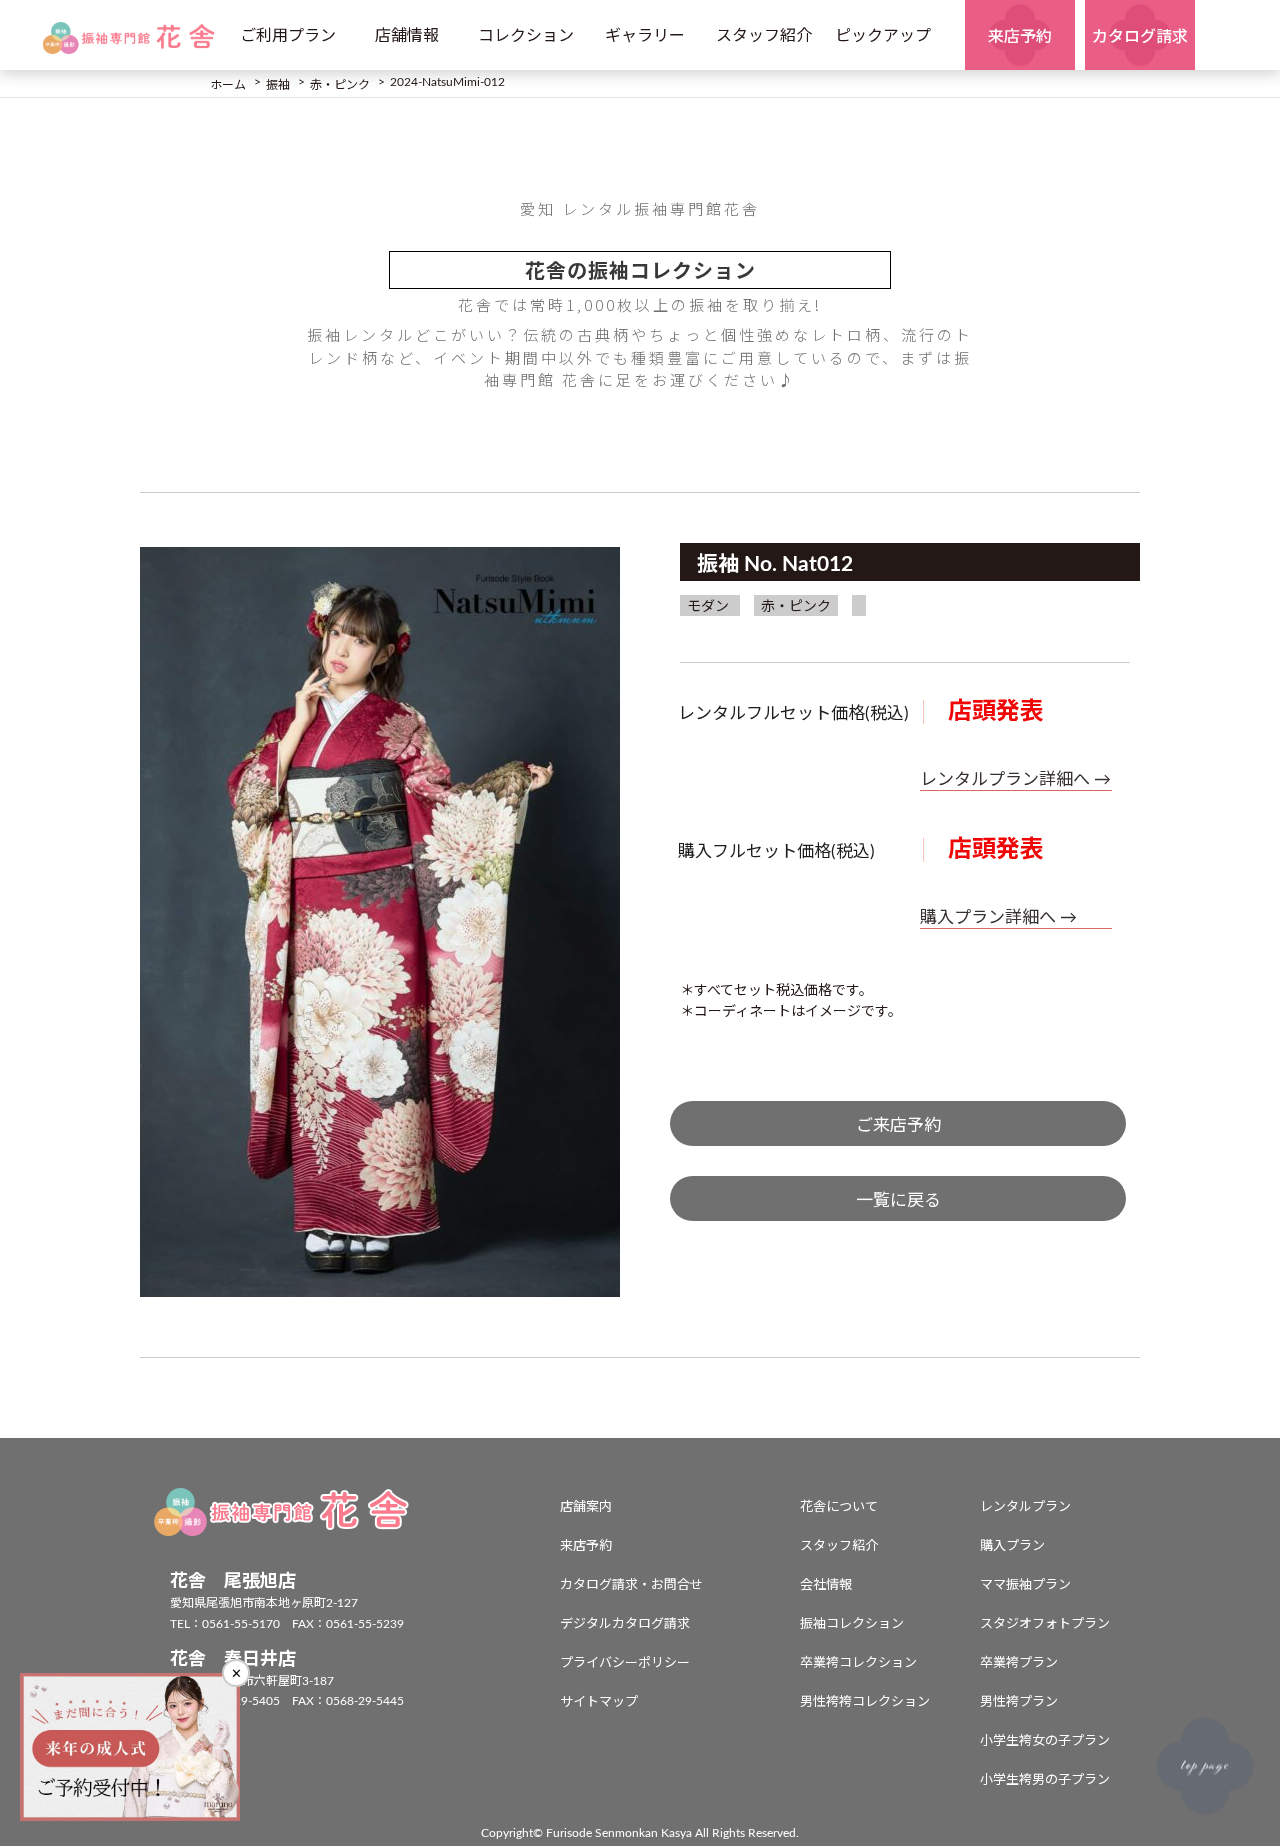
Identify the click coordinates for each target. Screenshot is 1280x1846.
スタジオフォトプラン (1045, 1624)
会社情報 (826, 1585)
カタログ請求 (1140, 37)
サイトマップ (599, 1702)
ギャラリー (645, 36)
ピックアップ (883, 36)
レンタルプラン (1025, 1507)
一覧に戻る (898, 1200)
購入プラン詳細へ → (998, 917)
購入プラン (1012, 1546)
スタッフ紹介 (764, 36)
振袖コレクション (852, 1624)
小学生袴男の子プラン (1045, 1780)
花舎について (839, 1507)
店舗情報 (407, 36)
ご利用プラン (288, 36)
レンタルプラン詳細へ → (1015, 779)
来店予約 (1020, 37)
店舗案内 (586, 1507)
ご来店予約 (898, 1125)
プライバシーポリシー (625, 1663)
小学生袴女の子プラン (1045, 1741)
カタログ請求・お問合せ (631, 1585)
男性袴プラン (1019, 1702)
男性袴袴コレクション (865, 1702)
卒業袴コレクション (858, 1663)
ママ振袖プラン (1025, 1585)
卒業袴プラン (1019, 1663)
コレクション (526, 36)
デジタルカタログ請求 (625, 1624)
